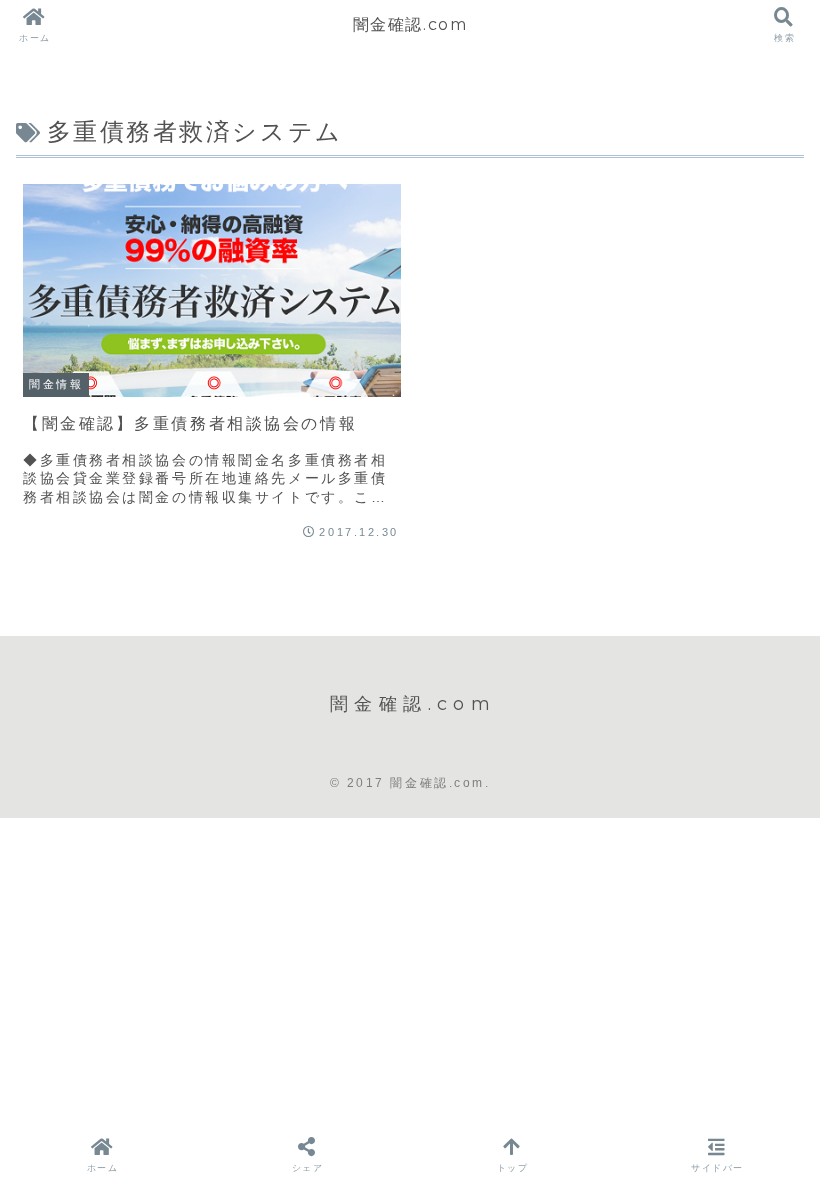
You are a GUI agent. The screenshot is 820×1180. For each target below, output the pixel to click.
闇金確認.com (410, 24)
